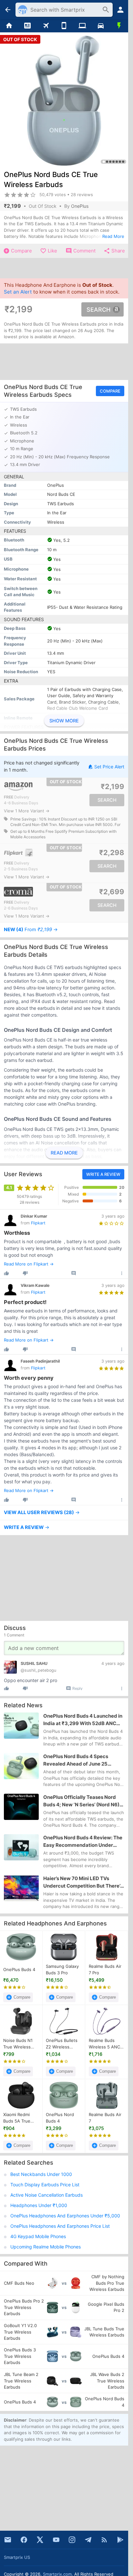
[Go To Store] (33, 787)
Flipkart (38, 1223)
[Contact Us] (8, 2540)
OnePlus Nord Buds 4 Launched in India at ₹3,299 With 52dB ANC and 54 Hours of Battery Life (83, 1720)
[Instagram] (72, 2540)
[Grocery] (119, 26)
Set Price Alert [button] (109, 767)
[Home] (9, 26)
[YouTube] (56, 2540)
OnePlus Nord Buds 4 (60, 2118)
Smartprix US (17, 2557)
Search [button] (98, 309)
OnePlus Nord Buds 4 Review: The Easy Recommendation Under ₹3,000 (83, 1842)
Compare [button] (110, 391)
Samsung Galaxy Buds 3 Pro (62, 1969)
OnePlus (80, 206)
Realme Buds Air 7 (105, 2118)
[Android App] (120, 2540)
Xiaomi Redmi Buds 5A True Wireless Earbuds (21, 2118)
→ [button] (31, 930)
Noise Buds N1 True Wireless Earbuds (18, 2044)
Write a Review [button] (103, 1174)
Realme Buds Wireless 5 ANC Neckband (104, 2044)
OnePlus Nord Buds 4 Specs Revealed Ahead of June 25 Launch (76, 1761)
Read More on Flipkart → (29, 1264)
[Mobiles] (64, 26)
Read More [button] (113, 236)
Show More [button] (64, 721)
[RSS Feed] (104, 2540)
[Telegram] (88, 2540)
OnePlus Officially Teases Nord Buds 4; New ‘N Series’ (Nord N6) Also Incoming (81, 1801)
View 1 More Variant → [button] (27, 811)
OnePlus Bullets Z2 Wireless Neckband (62, 2044)
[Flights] (46, 26)
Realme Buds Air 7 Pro (105, 1969)
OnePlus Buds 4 (19, 1969)
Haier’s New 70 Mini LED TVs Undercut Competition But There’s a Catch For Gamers (83, 1882)
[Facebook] (24, 2540)
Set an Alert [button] (18, 292)
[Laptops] (82, 26)
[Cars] (101, 26)
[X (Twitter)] (40, 2540)
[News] (28, 26)
